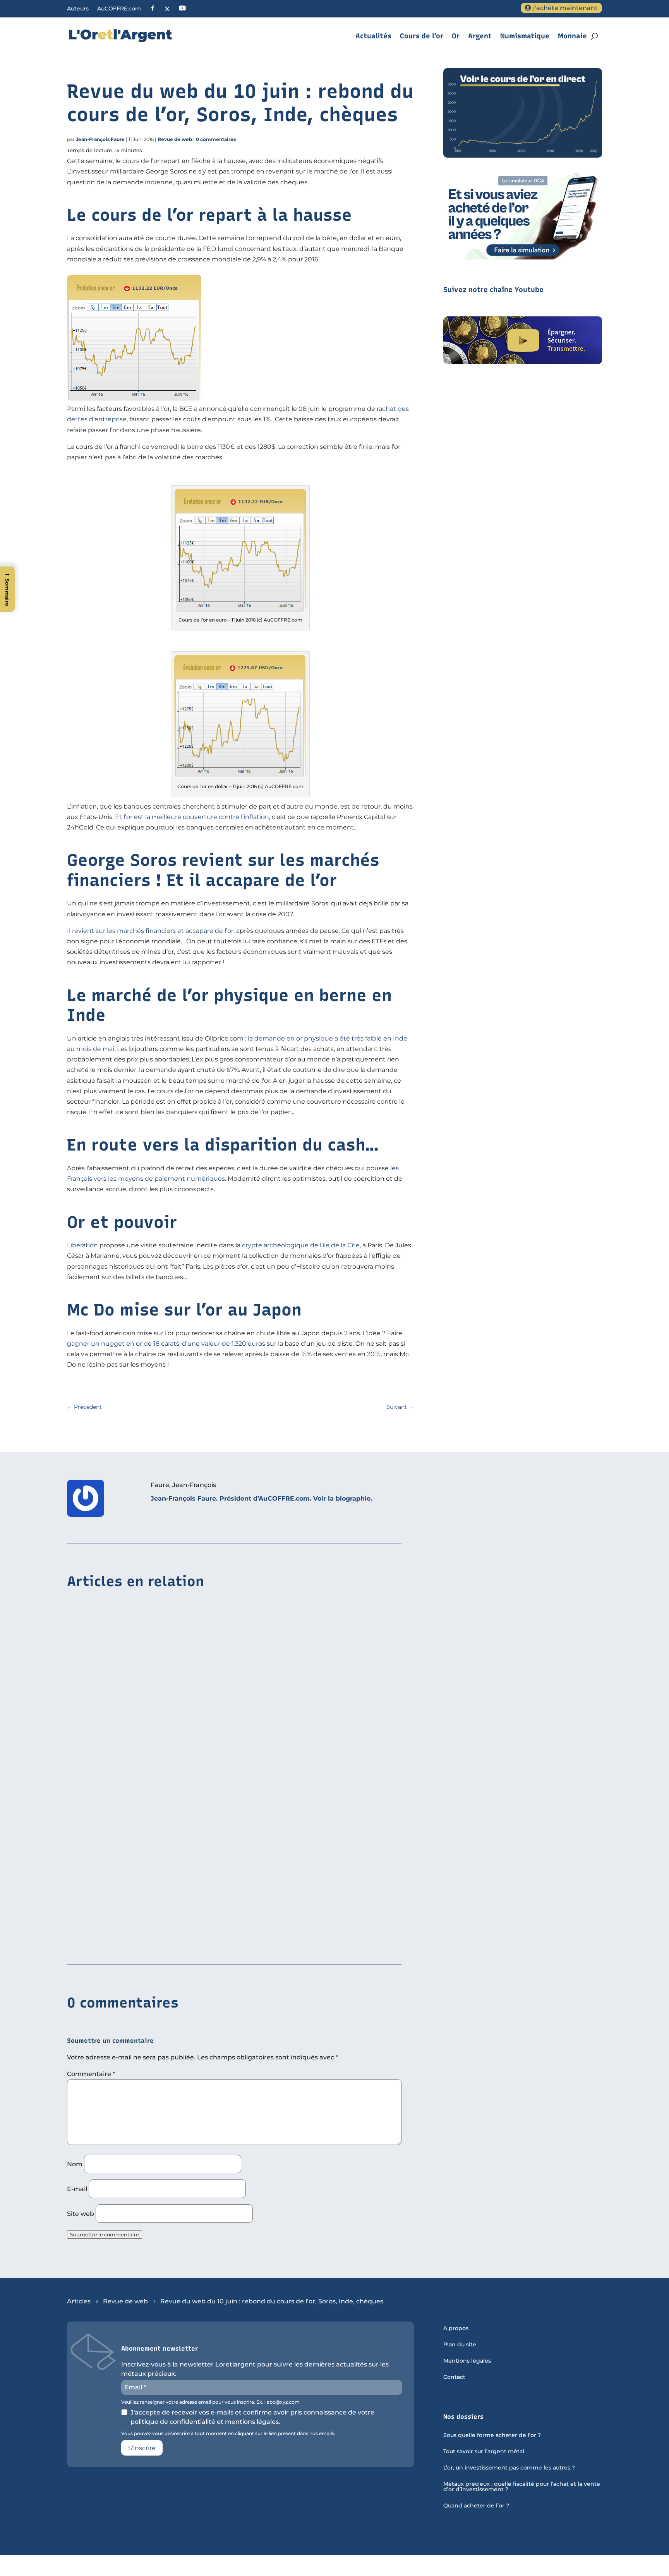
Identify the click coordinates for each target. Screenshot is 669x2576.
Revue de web (175, 139)
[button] (7, 589)
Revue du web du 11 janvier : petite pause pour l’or (150, 1823)
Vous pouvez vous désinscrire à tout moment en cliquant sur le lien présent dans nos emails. (228, 2433)
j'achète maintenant (565, 8)
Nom (75, 2164)
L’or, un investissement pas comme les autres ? (509, 2468)
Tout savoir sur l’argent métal (484, 2452)
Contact (454, 2377)
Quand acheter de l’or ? (476, 2506)
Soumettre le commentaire (105, 2234)
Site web (81, 2214)
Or (456, 36)
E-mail (77, 2189)
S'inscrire (142, 2448)
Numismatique (525, 36)
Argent (480, 36)
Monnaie (572, 36)
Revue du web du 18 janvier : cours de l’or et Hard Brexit (157, 1703)
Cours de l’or (422, 36)
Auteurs (78, 9)
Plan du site (460, 2345)
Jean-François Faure (100, 139)
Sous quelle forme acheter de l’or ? (492, 2435)
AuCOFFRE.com (119, 9)
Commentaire (91, 2074)
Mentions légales (467, 2361)
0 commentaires (216, 139)
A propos (456, 2329)
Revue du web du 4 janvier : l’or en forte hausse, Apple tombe (165, 1942)
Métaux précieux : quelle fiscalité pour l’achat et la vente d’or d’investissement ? (522, 2487)
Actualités (373, 36)
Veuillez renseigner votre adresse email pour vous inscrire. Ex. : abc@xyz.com (210, 2402)
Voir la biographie (342, 1498)
